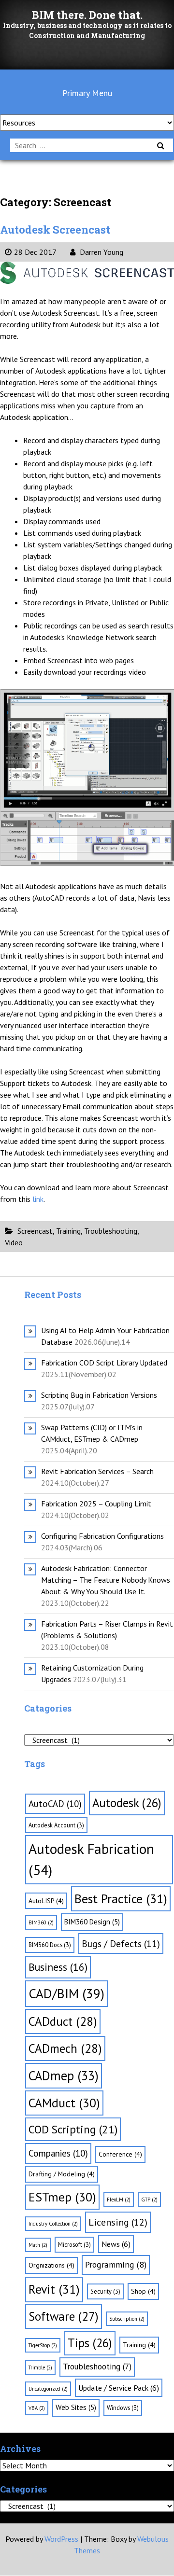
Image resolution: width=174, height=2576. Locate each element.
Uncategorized (48, 2389)
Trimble (40, 2367)
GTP (149, 2200)
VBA (37, 2408)
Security (105, 2291)
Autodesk (127, 1803)
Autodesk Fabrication (91, 1859)
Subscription (127, 2319)
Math (38, 2245)
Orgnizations (51, 2265)
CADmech (65, 2048)
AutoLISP (46, 1901)
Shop (143, 2291)
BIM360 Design (92, 1922)
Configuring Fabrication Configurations (102, 1536)
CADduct (63, 2021)
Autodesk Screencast (55, 230)
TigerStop (43, 2345)
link (38, 1199)
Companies (58, 2153)
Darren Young (101, 252)
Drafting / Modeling (62, 2174)
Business (58, 1967)
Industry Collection (53, 2224)
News (116, 2244)
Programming (116, 2264)
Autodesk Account (56, 1825)
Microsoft (74, 2244)
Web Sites (76, 2407)
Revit (54, 2289)
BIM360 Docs (50, 1945)
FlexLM (119, 2200)
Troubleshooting (111, 1231)
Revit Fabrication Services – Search (97, 1471)
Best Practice (121, 1899)
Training (68, 1231)
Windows (123, 2408)
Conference (120, 2154)
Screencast (35, 1231)
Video (14, 1242)
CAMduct (64, 2103)
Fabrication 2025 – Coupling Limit (96, 1504)
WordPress (61, 2539)
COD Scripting (73, 2129)
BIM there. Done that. (87, 15)
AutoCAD (55, 1804)
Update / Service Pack (119, 2388)
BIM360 (41, 1922)
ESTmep (62, 2197)
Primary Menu (87, 93)
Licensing (118, 2222)
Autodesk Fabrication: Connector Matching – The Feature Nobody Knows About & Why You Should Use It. (106, 1580)
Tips (90, 2343)
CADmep (64, 2075)
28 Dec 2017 (35, 252)
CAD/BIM (66, 1993)
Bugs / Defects (121, 1943)
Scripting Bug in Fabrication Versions (99, 1395)
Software (64, 2316)
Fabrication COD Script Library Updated (104, 1363)
